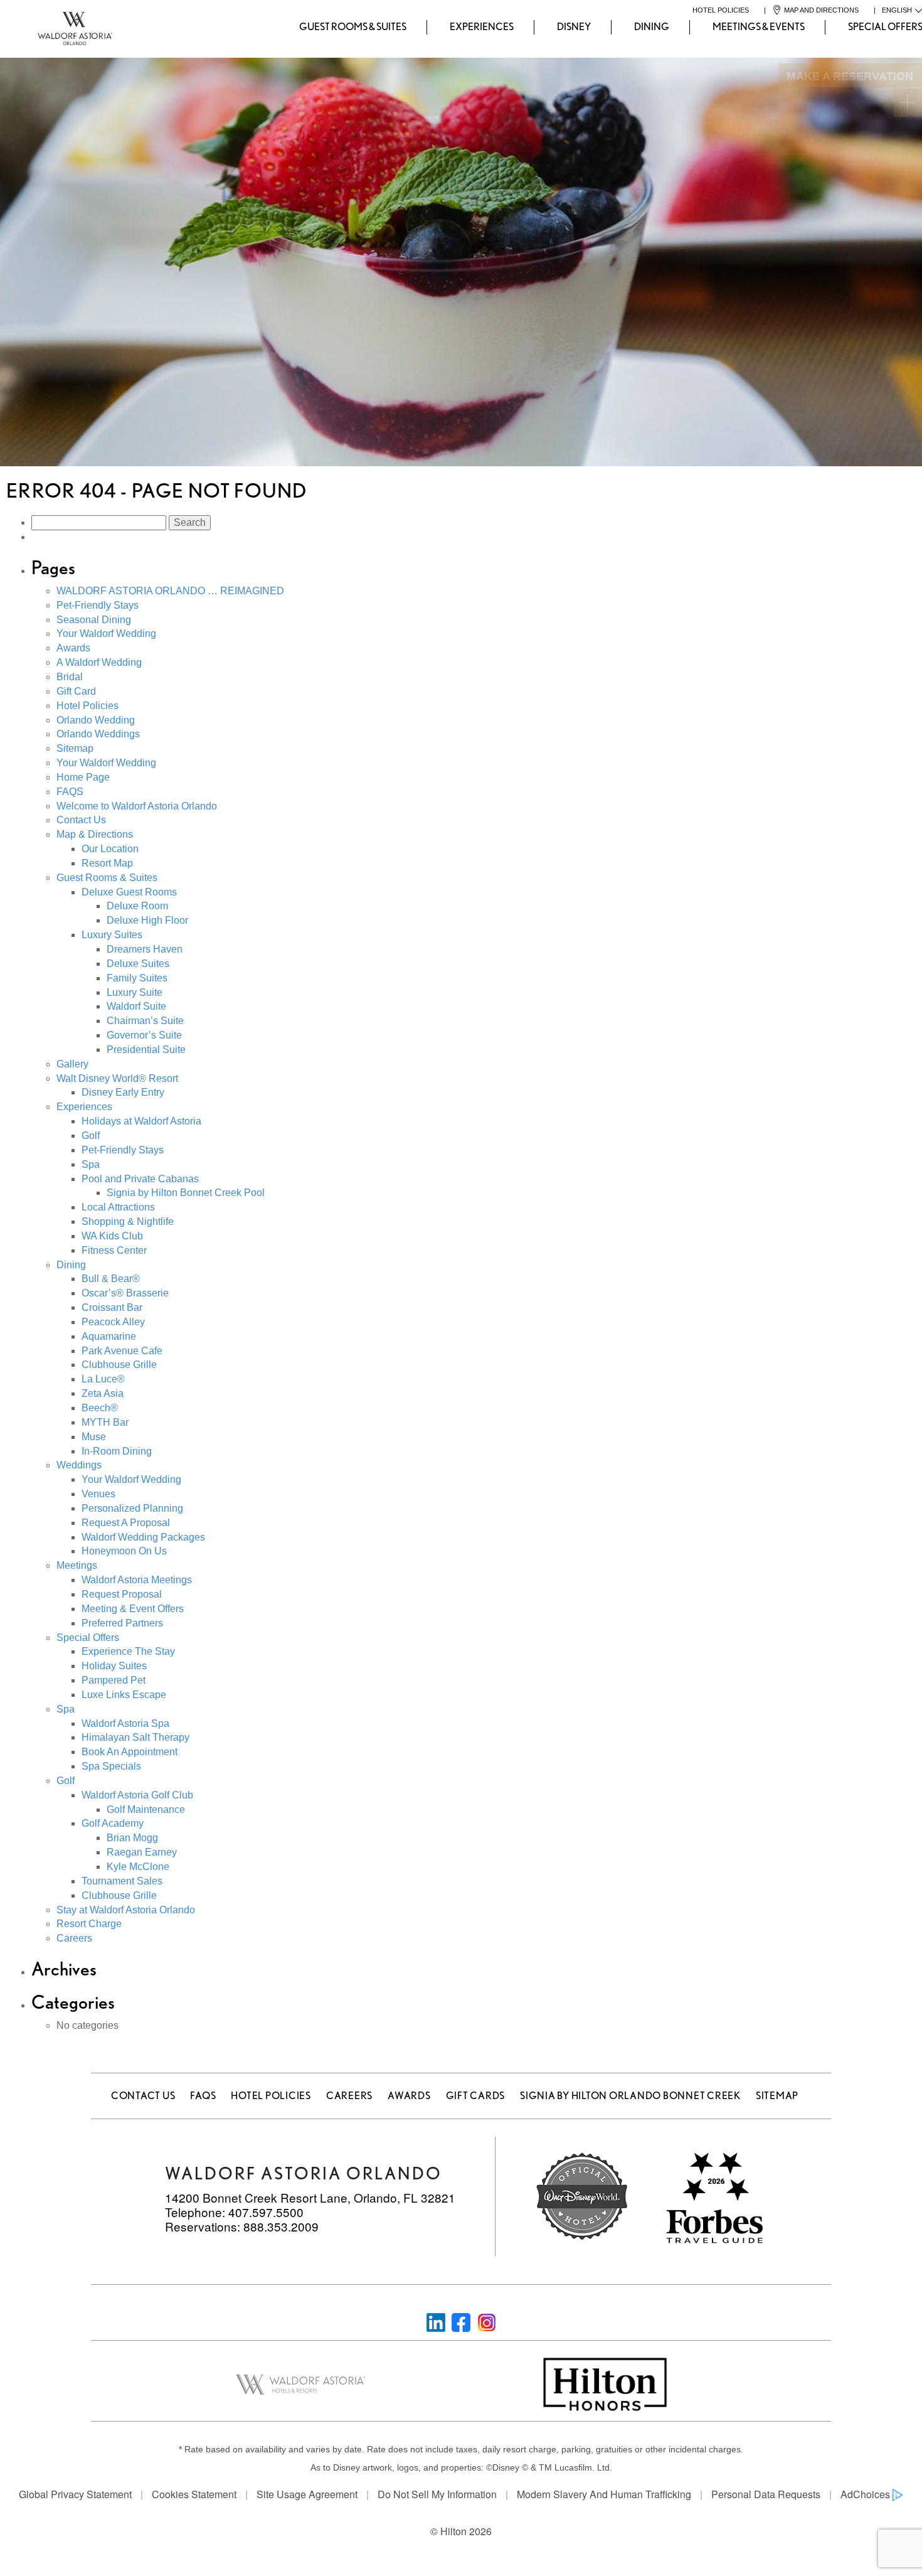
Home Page (83, 777)
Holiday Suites (114, 1666)
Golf (91, 1136)
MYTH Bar (105, 1422)
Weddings (79, 1465)
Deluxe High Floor (147, 920)
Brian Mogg (132, 1838)
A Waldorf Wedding (99, 662)
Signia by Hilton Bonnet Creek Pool (186, 1193)
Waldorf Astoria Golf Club (137, 1795)
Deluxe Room (137, 906)
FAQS (70, 792)
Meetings (77, 1565)
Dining (652, 27)
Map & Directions (95, 834)
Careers (74, 1938)
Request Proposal (122, 1594)
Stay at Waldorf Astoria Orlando (126, 1910)
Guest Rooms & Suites (353, 27)
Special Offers (88, 1638)
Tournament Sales (122, 1881)
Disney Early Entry (123, 1092)
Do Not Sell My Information (437, 2494)
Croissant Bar (112, 1307)
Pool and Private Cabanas (140, 1179)
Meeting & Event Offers (133, 1609)
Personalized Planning (132, 1508)
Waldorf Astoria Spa (125, 1724)
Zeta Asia (103, 1393)
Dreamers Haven (145, 949)
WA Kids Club (112, 1236)
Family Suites (137, 978)
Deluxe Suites (138, 964)
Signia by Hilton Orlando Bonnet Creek (630, 2096)
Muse (94, 1437)
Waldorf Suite (136, 1006)
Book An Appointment (130, 1752)
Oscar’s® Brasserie (125, 1293)
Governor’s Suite (144, 1035)
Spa (91, 1164)
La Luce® (103, 1379)
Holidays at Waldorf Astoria (141, 1121)
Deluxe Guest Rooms (129, 892)
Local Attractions (118, 1207)
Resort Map (107, 863)
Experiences (482, 27)
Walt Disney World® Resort (117, 1078)
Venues (98, 1494)
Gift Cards (476, 2096)
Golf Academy (113, 1823)
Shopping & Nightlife (128, 1221)
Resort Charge (89, 1924)
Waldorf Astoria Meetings (137, 1580)
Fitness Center (114, 1250)
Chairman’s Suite (145, 1021)
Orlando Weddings (98, 734)
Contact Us (81, 820)
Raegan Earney (142, 1852)
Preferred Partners (122, 1623)
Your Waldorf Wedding (106, 633)
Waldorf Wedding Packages (143, 1537)
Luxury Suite (135, 992)
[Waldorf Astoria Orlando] (23, 27)
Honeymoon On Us (124, 1551)
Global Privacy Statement (75, 2494)
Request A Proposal (126, 1523)
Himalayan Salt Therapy (135, 1737)
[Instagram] (487, 2321)
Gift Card (76, 691)
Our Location (110, 849)
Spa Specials (111, 1766)
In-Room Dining (117, 1451)
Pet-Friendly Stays (98, 605)
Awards (73, 648)
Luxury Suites (112, 935)
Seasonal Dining (94, 620)
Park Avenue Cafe (122, 1351)
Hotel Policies (87, 706)
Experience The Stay (128, 1651)
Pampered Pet (114, 1680)
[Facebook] (461, 2321)
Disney (574, 27)
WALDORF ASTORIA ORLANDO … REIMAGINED (170, 591)
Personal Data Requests (766, 2494)
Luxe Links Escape (124, 1695)
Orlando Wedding (96, 720)
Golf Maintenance (146, 1809)
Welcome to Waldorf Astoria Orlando (137, 806)
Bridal (70, 677)
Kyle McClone (138, 1867)
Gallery (72, 1064)
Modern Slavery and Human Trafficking (604, 2494)
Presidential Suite (146, 1050)
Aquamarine (109, 1336)
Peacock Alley (113, 1322)
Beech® (100, 1408)
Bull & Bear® (111, 1279)
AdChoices (865, 2494)
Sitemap (75, 748)
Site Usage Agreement (307, 2494)
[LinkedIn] (436, 2321)
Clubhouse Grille (119, 1365)
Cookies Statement (194, 2494)
